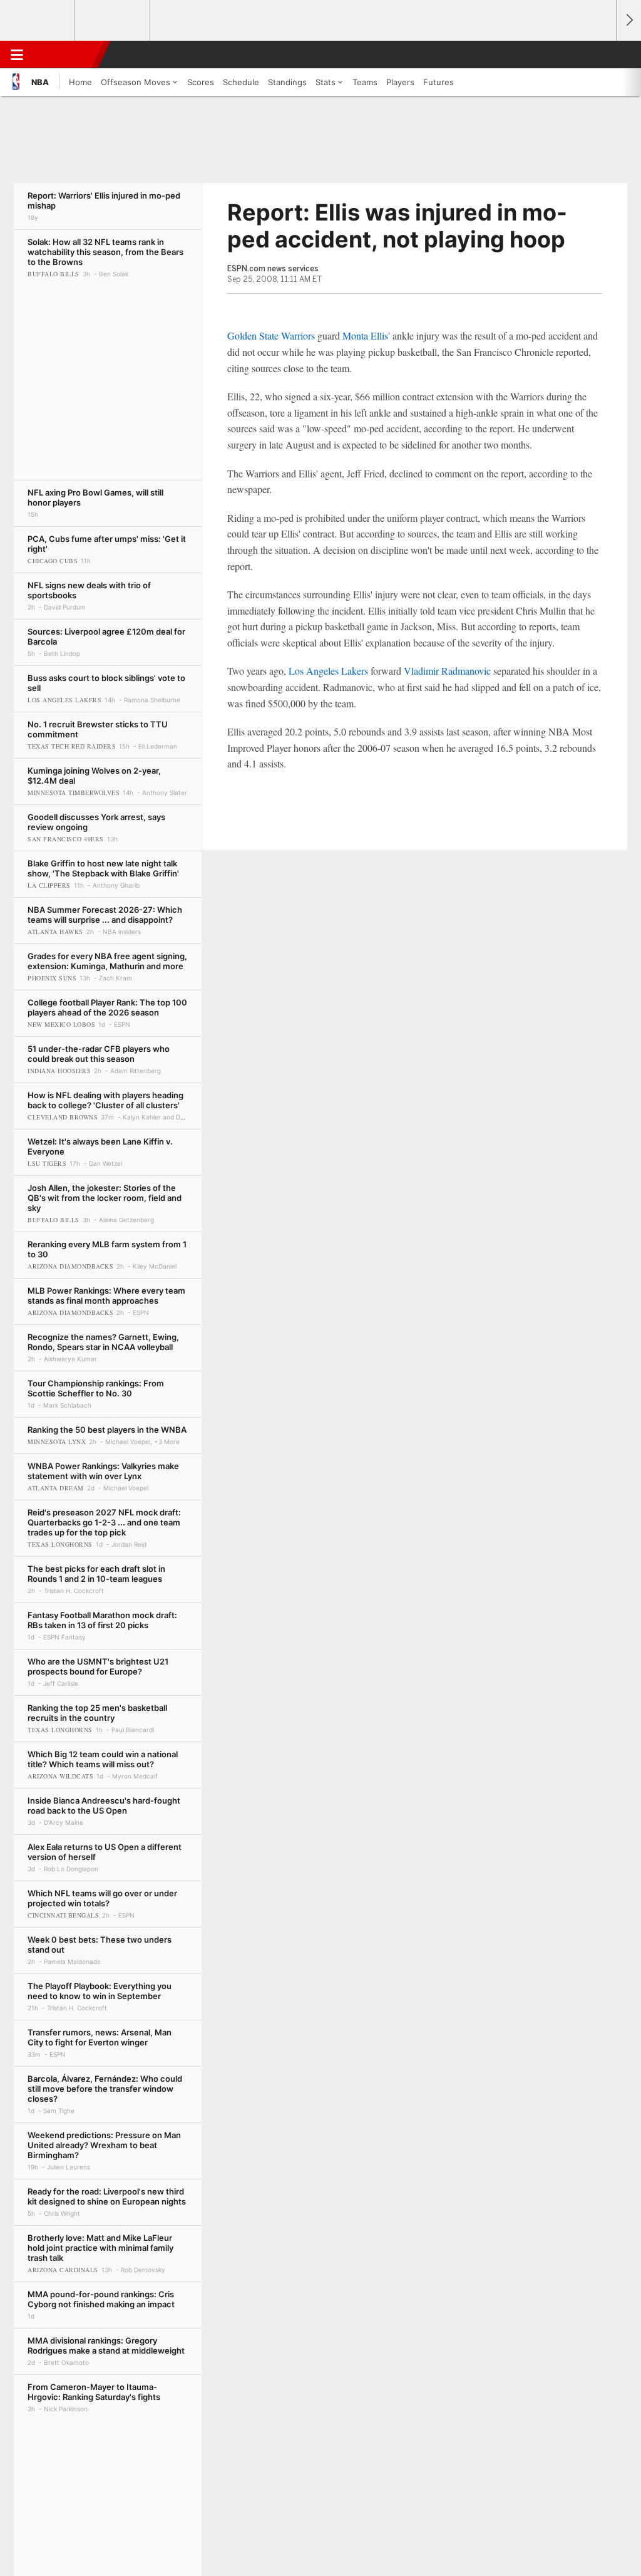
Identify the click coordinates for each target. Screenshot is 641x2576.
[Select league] (38, 21)
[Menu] (17, 55)
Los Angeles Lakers (328, 671)
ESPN (67, 55)
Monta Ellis (365, 335)
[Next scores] (628, 20)
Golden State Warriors (271, 335)
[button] (601, 55)
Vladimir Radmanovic (447, 671)
